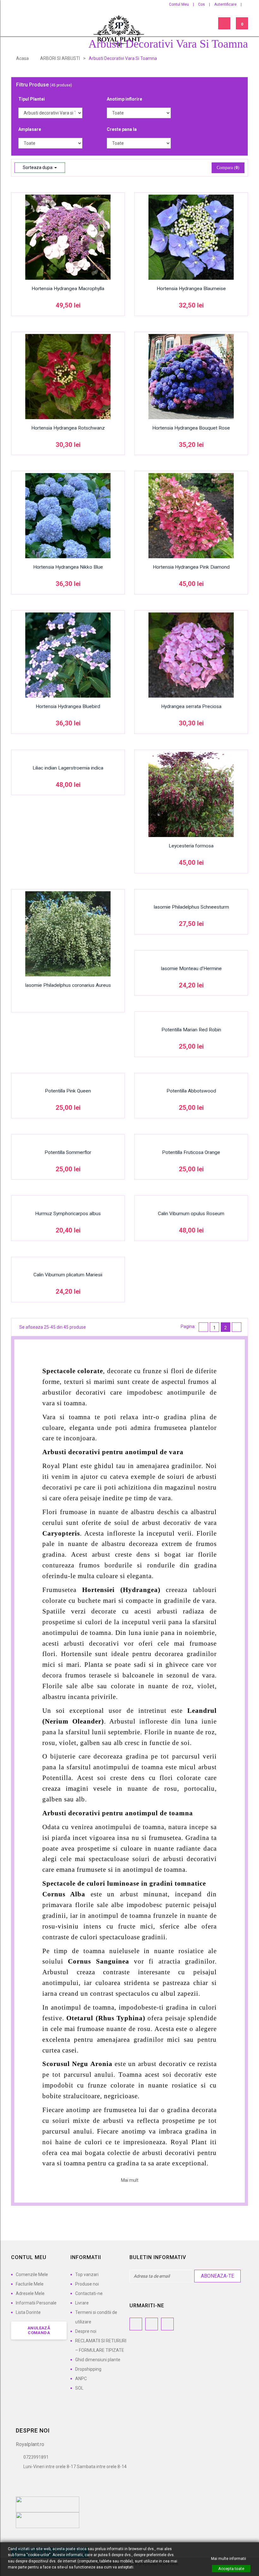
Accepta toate (231, 2569)
